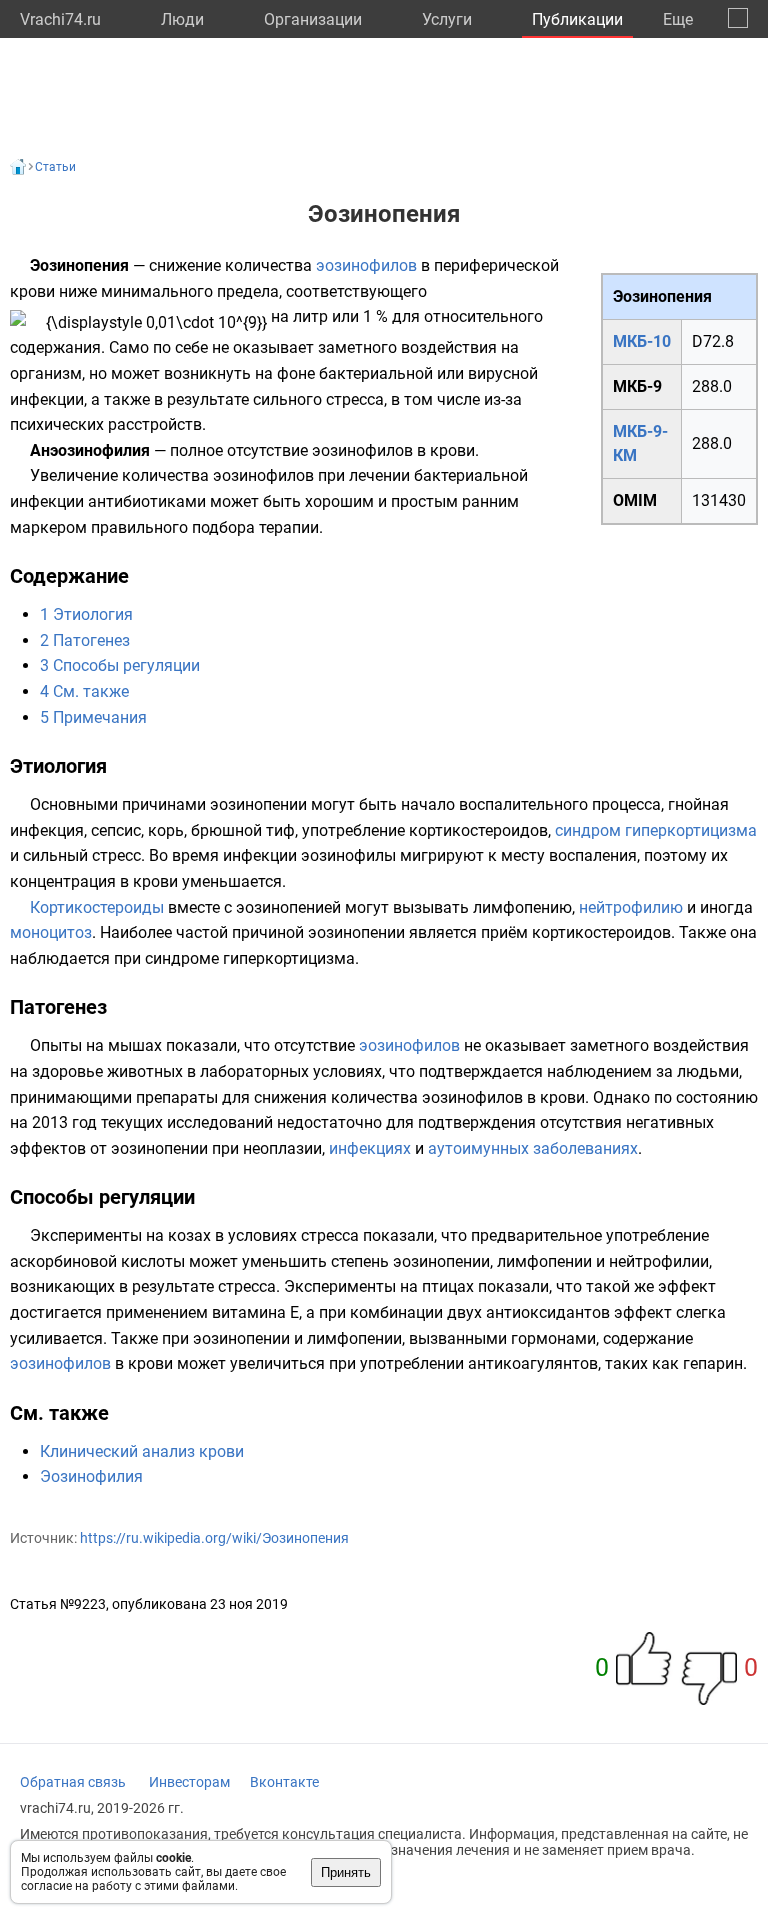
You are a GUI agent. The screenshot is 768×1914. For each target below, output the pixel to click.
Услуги (447, 19)
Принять (346, 1872)
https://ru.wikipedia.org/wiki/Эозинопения (214, 1538)
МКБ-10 (642, 341)
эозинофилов (366, 265)
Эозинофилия (91, 1476)
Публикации (577, 19)
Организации (313, 19)
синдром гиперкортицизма (656, 830)
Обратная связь (73, 1782)
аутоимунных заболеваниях (533, 1148)
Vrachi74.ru (60, 19)
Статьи (55, 167)
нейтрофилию (631, 907)
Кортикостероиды (97, 907)
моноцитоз (51, 932)
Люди (182, 19)
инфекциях (370, 1148)
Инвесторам (189, 1782)
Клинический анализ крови (142, 1451)
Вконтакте (284, 1782)
